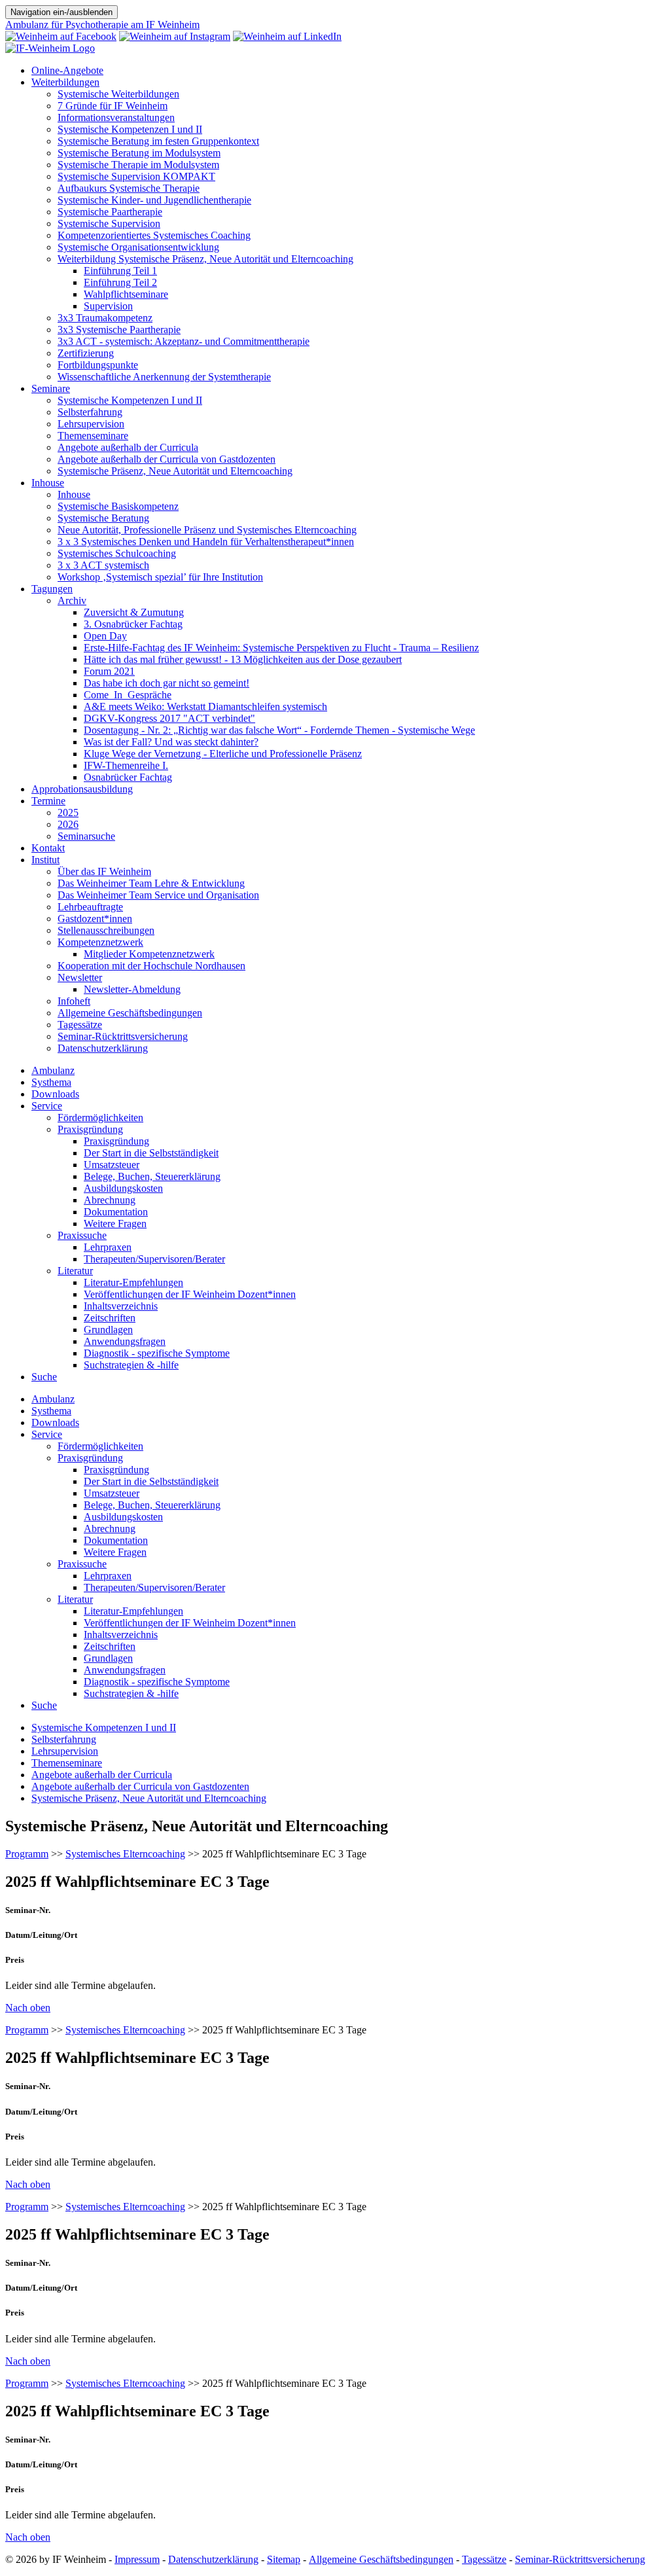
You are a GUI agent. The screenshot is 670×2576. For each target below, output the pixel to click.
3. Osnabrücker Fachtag (133, 624)
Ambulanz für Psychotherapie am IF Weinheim (102, 25)
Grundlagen (108, 1330)
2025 (68, 813)
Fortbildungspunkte (98, 365)
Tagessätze (80, 1025)
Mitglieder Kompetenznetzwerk (149, 954)
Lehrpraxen (108, 1247)
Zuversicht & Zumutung (134, 612)
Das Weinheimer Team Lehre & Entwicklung (151, 883)
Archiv (72, 600)
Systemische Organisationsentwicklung (138, 247)
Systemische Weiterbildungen (118, 94)
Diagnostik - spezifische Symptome (157, 1353)
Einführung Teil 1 (120, 271)
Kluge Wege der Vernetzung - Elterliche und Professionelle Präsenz (223, 754)
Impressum (137, 2559)
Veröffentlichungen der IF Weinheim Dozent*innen (190, 1294)
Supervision (108, 306)
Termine (48, 801)
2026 (68, 824)
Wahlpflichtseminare (126, 294)
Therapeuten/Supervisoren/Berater (154, 1259)
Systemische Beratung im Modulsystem (139, 153)
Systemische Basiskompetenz (118, 506)
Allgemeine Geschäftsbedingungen (130, 1013)
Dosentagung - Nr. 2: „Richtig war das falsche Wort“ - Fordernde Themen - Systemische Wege (279, 730)
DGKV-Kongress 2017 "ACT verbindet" (169, 718)
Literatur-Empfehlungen (133, 1282)
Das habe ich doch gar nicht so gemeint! (167, 683)
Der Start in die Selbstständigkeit (151, 1153)
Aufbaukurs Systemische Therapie (129, 188)
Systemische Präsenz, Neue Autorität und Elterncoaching (175, 471)
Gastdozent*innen (95, 919)
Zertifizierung (86, 353)
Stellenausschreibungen (106, 930)
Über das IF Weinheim (104, 871)
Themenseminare (93, 436)
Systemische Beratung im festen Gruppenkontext (158, 141)
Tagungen (52, 589)
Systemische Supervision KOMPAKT (136, 176)
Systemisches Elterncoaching (125, 1854)
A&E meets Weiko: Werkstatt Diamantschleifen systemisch (205, 707)
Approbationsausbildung (82, 789)
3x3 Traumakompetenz (105, 318)
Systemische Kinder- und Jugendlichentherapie (154, 200)
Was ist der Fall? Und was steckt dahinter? (171, 742)
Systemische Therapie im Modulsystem (138, 165)
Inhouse (48, 483)
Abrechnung (110, 1200)
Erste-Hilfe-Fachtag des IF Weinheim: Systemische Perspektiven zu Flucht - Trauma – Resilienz (281, 648)
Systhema (51, 1082)
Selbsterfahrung (90, 412)
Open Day (105, 636)
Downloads (55, 1094)
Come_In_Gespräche (128, 695)
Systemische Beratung (103, 518)
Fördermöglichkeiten (100, 1118)
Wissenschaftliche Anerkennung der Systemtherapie (164, 377)
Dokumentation (116, 1212)
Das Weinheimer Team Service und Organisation (158, 895)
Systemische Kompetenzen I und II (130, 129)
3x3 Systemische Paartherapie (119, 330)
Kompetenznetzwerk (100, 942)
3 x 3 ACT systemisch (103, 565)
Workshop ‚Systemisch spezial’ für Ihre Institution (160, 577)
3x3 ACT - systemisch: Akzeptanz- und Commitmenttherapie (184, 341)
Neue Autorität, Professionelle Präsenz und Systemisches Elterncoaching (207, 530)
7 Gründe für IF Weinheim (113, 106)
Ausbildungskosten (123, 1188)
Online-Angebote (67, 70)
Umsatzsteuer (112, 1165)
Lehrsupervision (91, 424)
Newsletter (80, 977)
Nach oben (28, 2008)
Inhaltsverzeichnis (121, 1306)
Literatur (75, 1271)
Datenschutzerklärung (103, 1048)
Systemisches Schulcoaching (117, 553)
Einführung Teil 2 (120, 282)
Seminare (51, 388)
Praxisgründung (90, 1129)
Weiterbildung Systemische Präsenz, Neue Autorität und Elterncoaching (205, 259)
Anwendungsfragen (125, 1341)
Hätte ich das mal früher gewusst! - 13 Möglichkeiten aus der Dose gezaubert (243, 659)
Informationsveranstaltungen (116, 117)
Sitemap (284, 2559)
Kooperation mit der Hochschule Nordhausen (151, 966)
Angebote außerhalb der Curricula (128, 447)
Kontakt (48, 848)
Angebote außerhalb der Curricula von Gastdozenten (167, 459)
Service (47, 1106)
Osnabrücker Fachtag (128, 777)
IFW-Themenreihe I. (126, 765)
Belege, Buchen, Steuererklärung (152, 1176)
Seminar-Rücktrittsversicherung (123, 1036)
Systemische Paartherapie (110, 212)
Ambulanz (53, 1070)
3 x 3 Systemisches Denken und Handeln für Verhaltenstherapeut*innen (206, 542)
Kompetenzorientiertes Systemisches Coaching (154, 235)
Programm (27, 1854)
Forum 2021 (109, 671)
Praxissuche (82, 1235)
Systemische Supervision (109, 224)
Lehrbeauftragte (90, 907)
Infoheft (74, 1001)
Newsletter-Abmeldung (132, 989)
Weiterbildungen (65, 82)
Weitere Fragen (115, 1224)
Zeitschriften (110, 1318)
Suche (44, 1377)
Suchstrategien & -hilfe (131, 1365)
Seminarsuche (86, 836)
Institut (45, 860)
